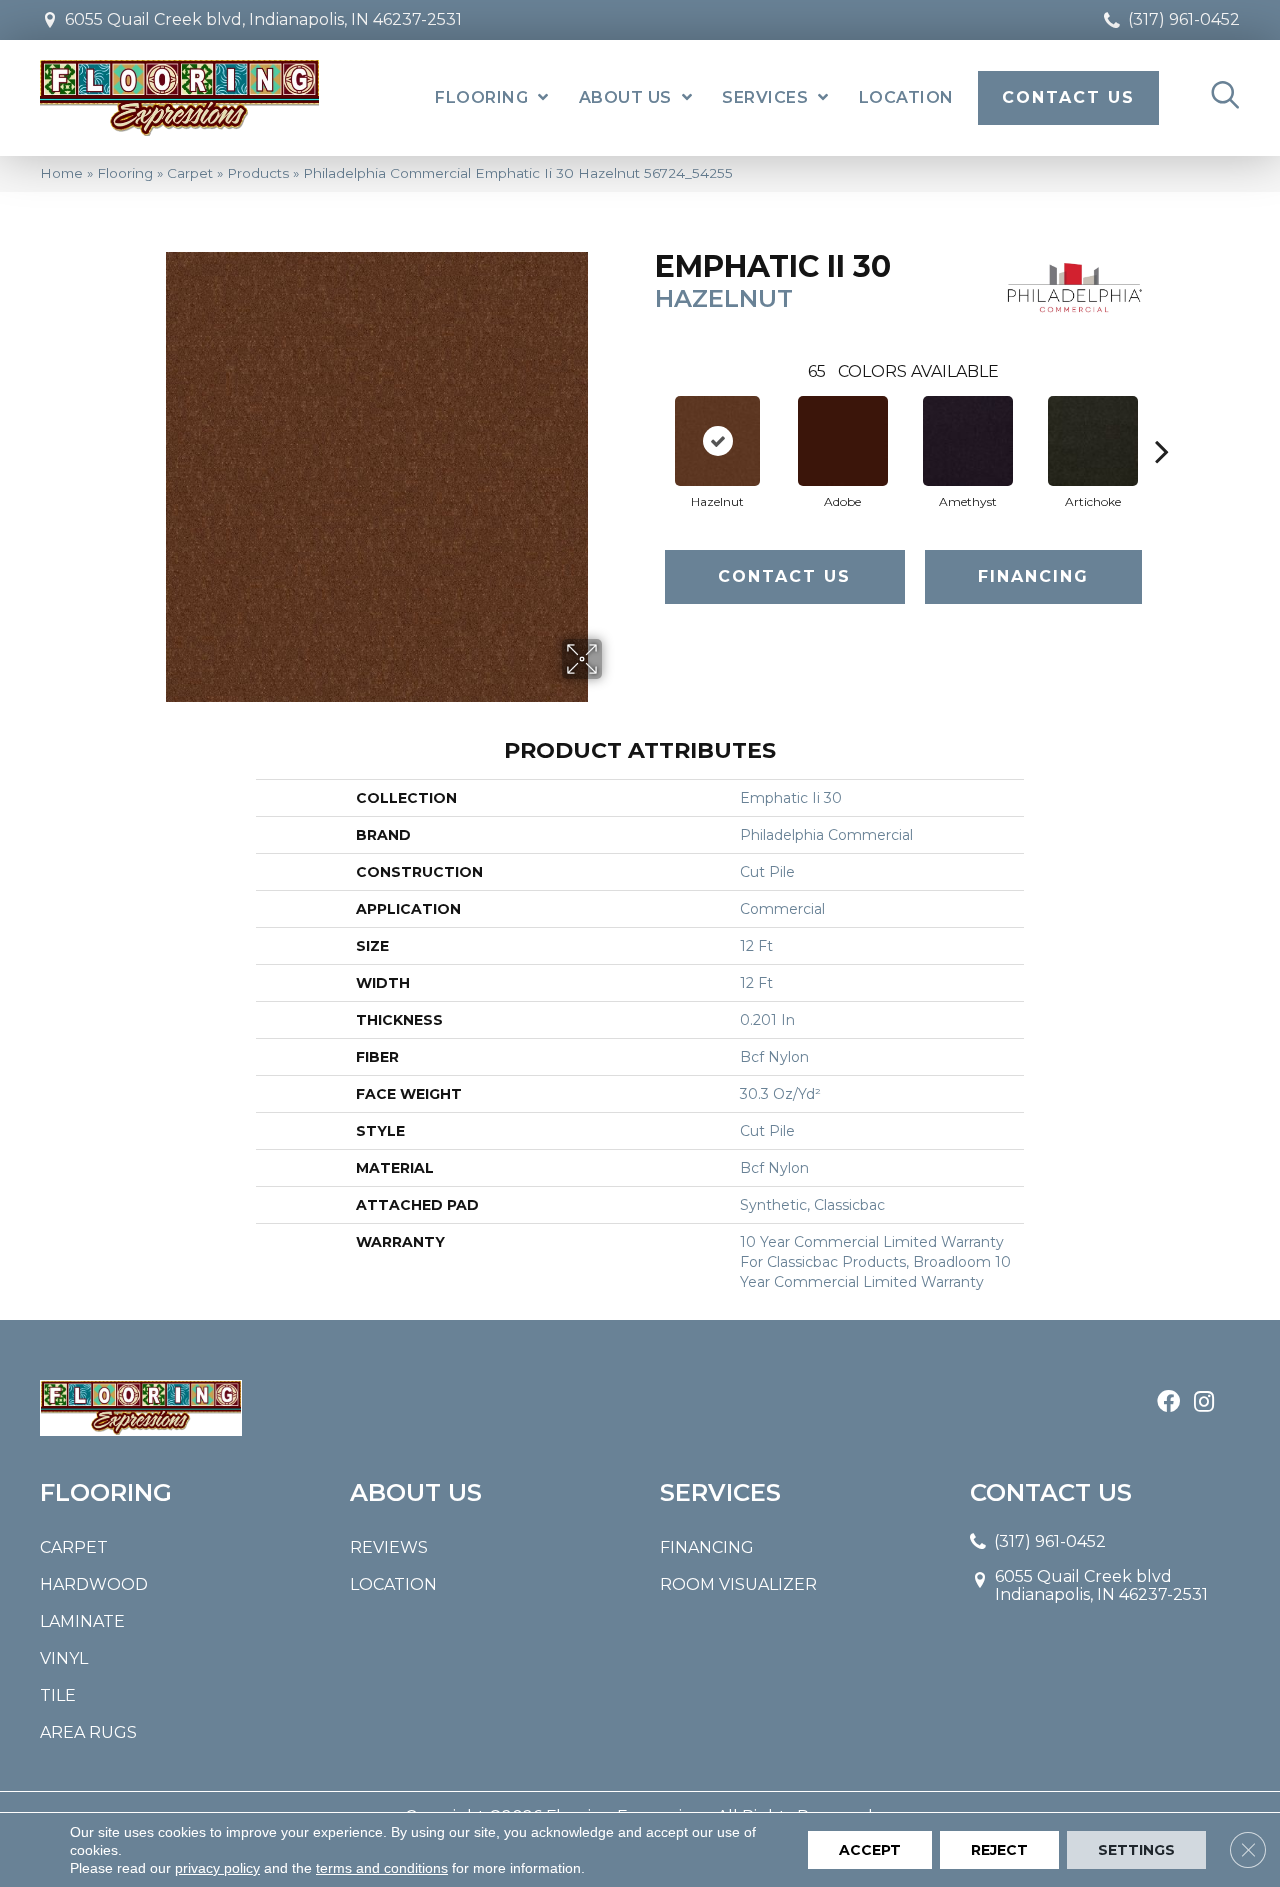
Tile (58, 1695)
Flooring (125, 173)
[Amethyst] (968, 441)
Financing (1033, 576)
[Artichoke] (1093, 441)
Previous (645, 421)
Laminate (82, 1621)
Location (393, 1584)
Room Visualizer (738, 1584)
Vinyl (64, 1658)
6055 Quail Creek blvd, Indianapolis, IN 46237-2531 (263, 19)
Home (61, 173)
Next (1162, 421)
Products (258, 173)
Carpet (190, 173)
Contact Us (784, 576)
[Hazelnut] (717, 441)
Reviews (389, 1547)
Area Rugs (88, 1732)
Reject (999, 1850)
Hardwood (94, 1584)
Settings (1136, 1850)
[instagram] (1204, 1403)
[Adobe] (843, 441)
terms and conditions (382, 1868)
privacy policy (217, 1868)
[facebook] (1168, 1403)
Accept (870, 1850)
